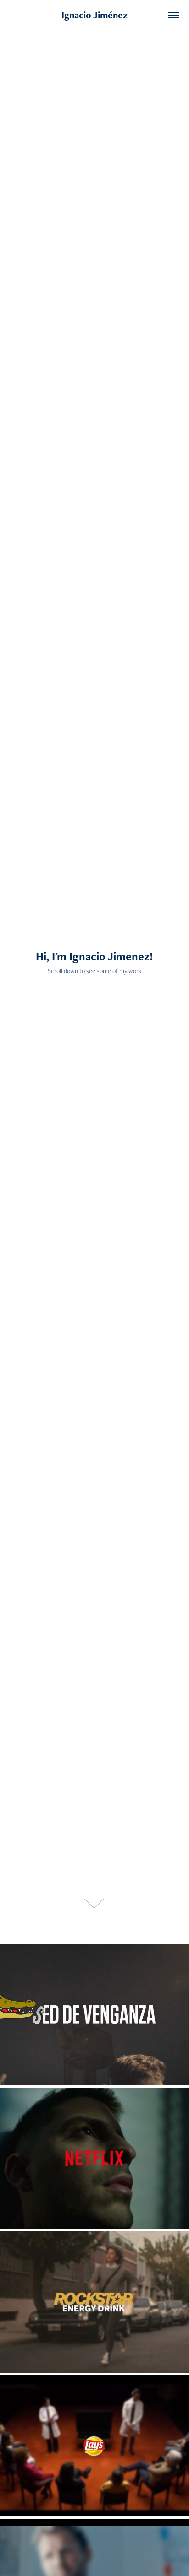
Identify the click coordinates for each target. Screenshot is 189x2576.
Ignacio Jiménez (94, 15)
